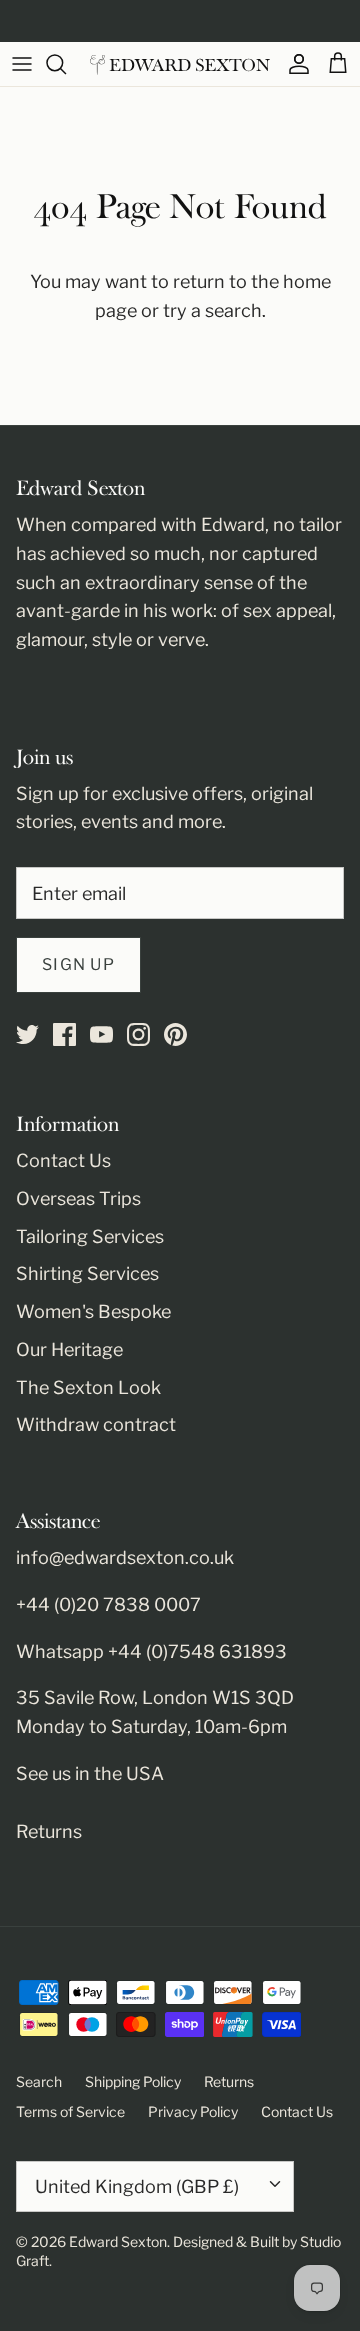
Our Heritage (69, 1349)
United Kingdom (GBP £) (137, 2186)
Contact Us (63, 1160)
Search (39, 2081)
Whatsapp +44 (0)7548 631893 (151, 1651)
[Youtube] (101, 1034)
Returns (49, 1831)
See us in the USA (90, 1773)
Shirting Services (87, 1273)
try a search (212, 310)
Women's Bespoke (93, 1311)
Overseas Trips (78, 1198)
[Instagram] (138, 1034)
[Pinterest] (175, 1034)
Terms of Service (70, 2111)
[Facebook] (64, 1034)
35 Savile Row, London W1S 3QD (155, 1697)
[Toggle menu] (22, 64)
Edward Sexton (118, 2241)
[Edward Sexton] (180, 64)
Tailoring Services (90, 1236)
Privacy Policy (193, 2111)
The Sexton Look (88, 1387)
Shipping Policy (133, 2081)
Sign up (78, 964)
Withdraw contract (96, 1424)
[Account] (294, 64)
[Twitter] (27, 1034)
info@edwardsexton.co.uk (125, 1557)
